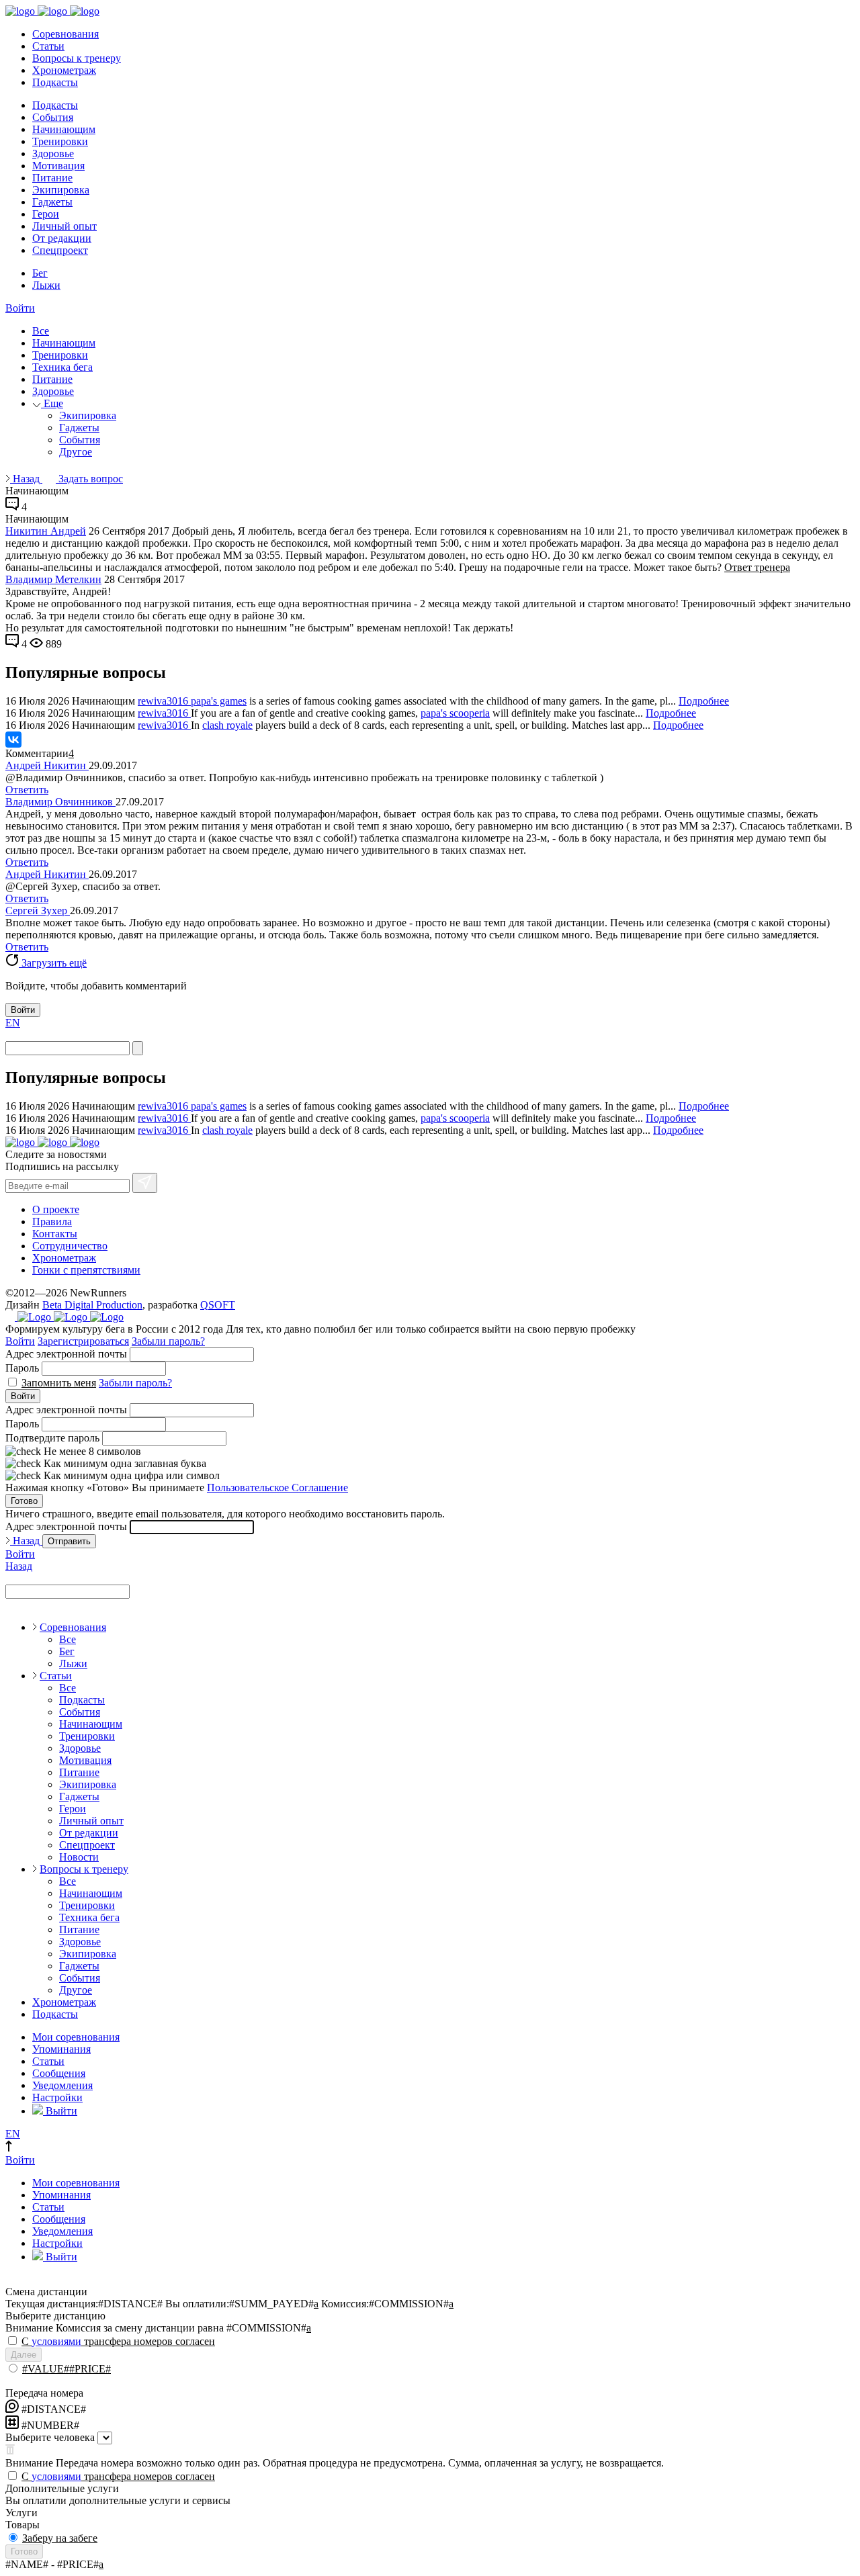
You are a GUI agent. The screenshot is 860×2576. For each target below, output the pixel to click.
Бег (40, 273)
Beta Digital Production (92, 1305)
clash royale (227, 725)
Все (41, 331)
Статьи (48, 46)
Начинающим (64, 129)
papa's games (219, 701)
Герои (46, 214)
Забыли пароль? (168, 1341)
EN (13, 1023)
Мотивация (58, 166)
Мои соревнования (76, 2037)
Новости (79, 1857)
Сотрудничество (70, 1246)
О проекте (56, 1209)
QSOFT (218, 1305)
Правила (52, 1222)
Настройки (57, 2097)
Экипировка (61, 190)
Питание (52, 178)
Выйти (60, 2111)
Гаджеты (52, 202)
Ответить (27, 790)
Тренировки (60, 141)
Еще (52, 403)
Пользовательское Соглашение (277, 1487)
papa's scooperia (455, 713)
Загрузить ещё (53, 963)
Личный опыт (64, 226)
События (53, 117)
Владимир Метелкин (53, 579)
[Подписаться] (145, 1183)
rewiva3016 (164, 701)
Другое (76, 452)
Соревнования (66, 34)
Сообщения (59, 2073)
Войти (20, 308)
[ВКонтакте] (13, 740)
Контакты (55, 1234)
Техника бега (62, 367)
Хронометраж (64, 70)
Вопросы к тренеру (77, 58)
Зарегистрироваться (83, 1341)
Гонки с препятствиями (86, 1270)
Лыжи (46, 285)
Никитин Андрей (46, 531)
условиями (56, 2341)
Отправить (69, 1541)
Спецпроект (60, 250)
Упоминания (61, 2049)
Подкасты (55, 82)
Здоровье (53, 153)
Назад (26, 479)
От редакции (62, 238)
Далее (24, 2355)
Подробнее (704, 701)
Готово (24, 1501)
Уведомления (62, 2085)
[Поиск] (138, 1048)
